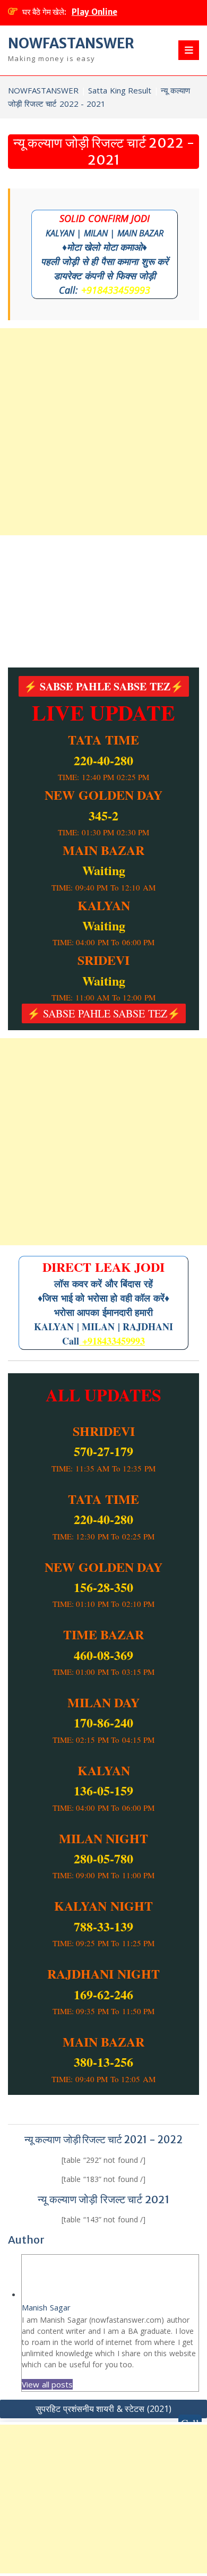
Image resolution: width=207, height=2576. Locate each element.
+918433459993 (116, 290)
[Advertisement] (103, 432)
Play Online (94, 12)
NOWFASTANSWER (71, 43)
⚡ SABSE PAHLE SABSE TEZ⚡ (104, 686)
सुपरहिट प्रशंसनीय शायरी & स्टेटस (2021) (103, 2409)
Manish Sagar (46, 2307)
